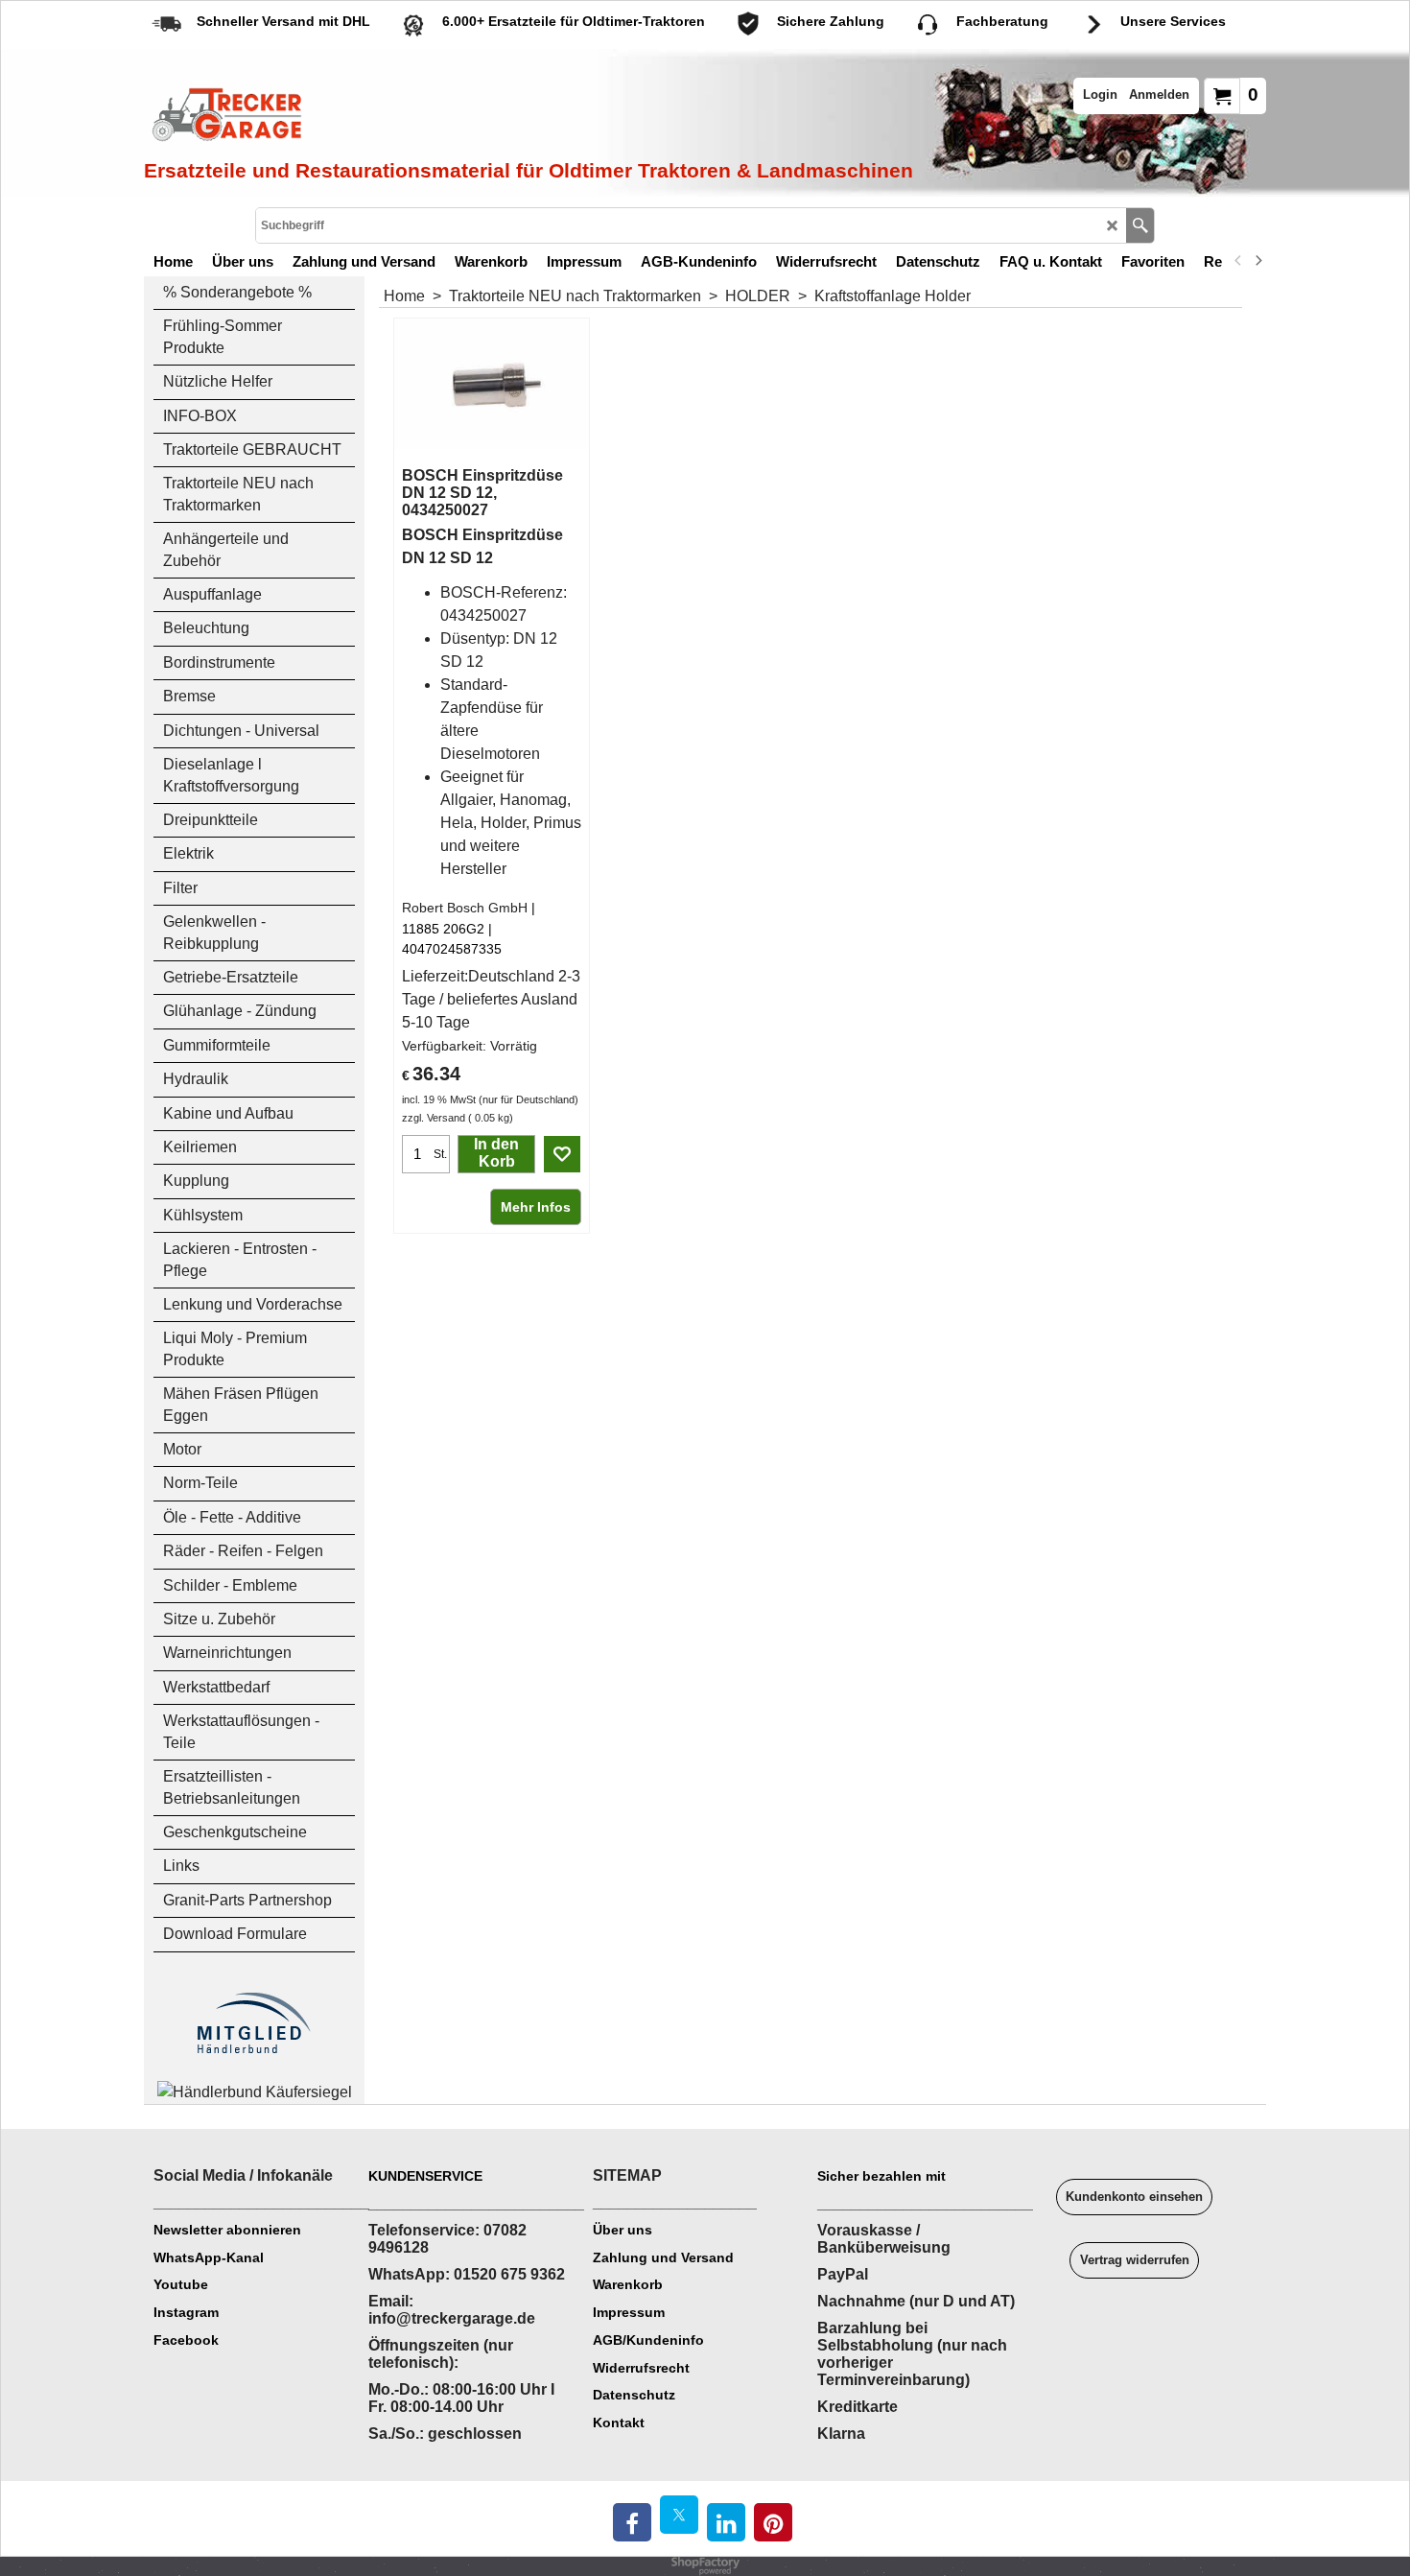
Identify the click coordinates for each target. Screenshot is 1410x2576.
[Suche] (1140, 225)
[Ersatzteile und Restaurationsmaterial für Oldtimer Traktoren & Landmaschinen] (360, 116)
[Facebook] (632, 2522)
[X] (679, 2515)
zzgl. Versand (434, 1118)
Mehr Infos (536, 1207)
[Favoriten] (562, 1154)
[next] (1257, 261)
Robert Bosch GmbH (465, 908)
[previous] (1238, 261)
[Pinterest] (773, 2522)
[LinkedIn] (726, 2522)
